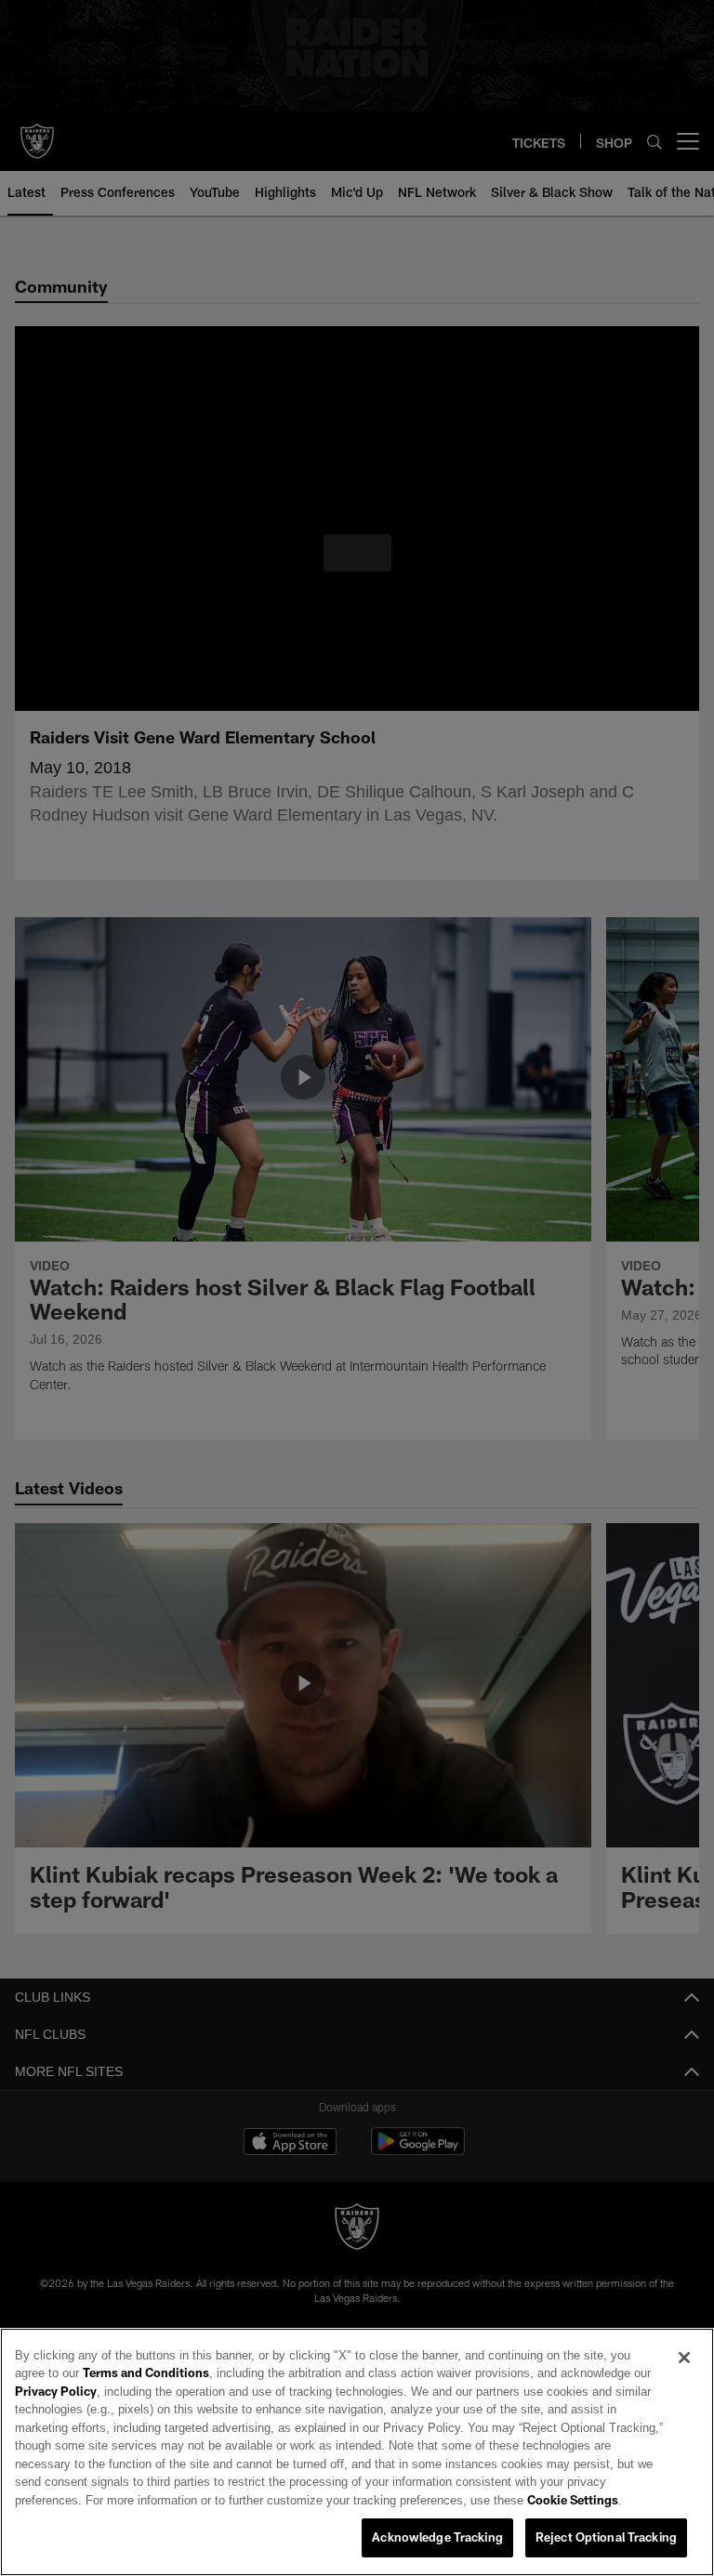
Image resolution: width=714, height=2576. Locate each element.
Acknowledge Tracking (437, 2538)
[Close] (684, 2359)
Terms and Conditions (98, 2373)
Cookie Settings (252, 2501)
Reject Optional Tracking (606, 2538)
